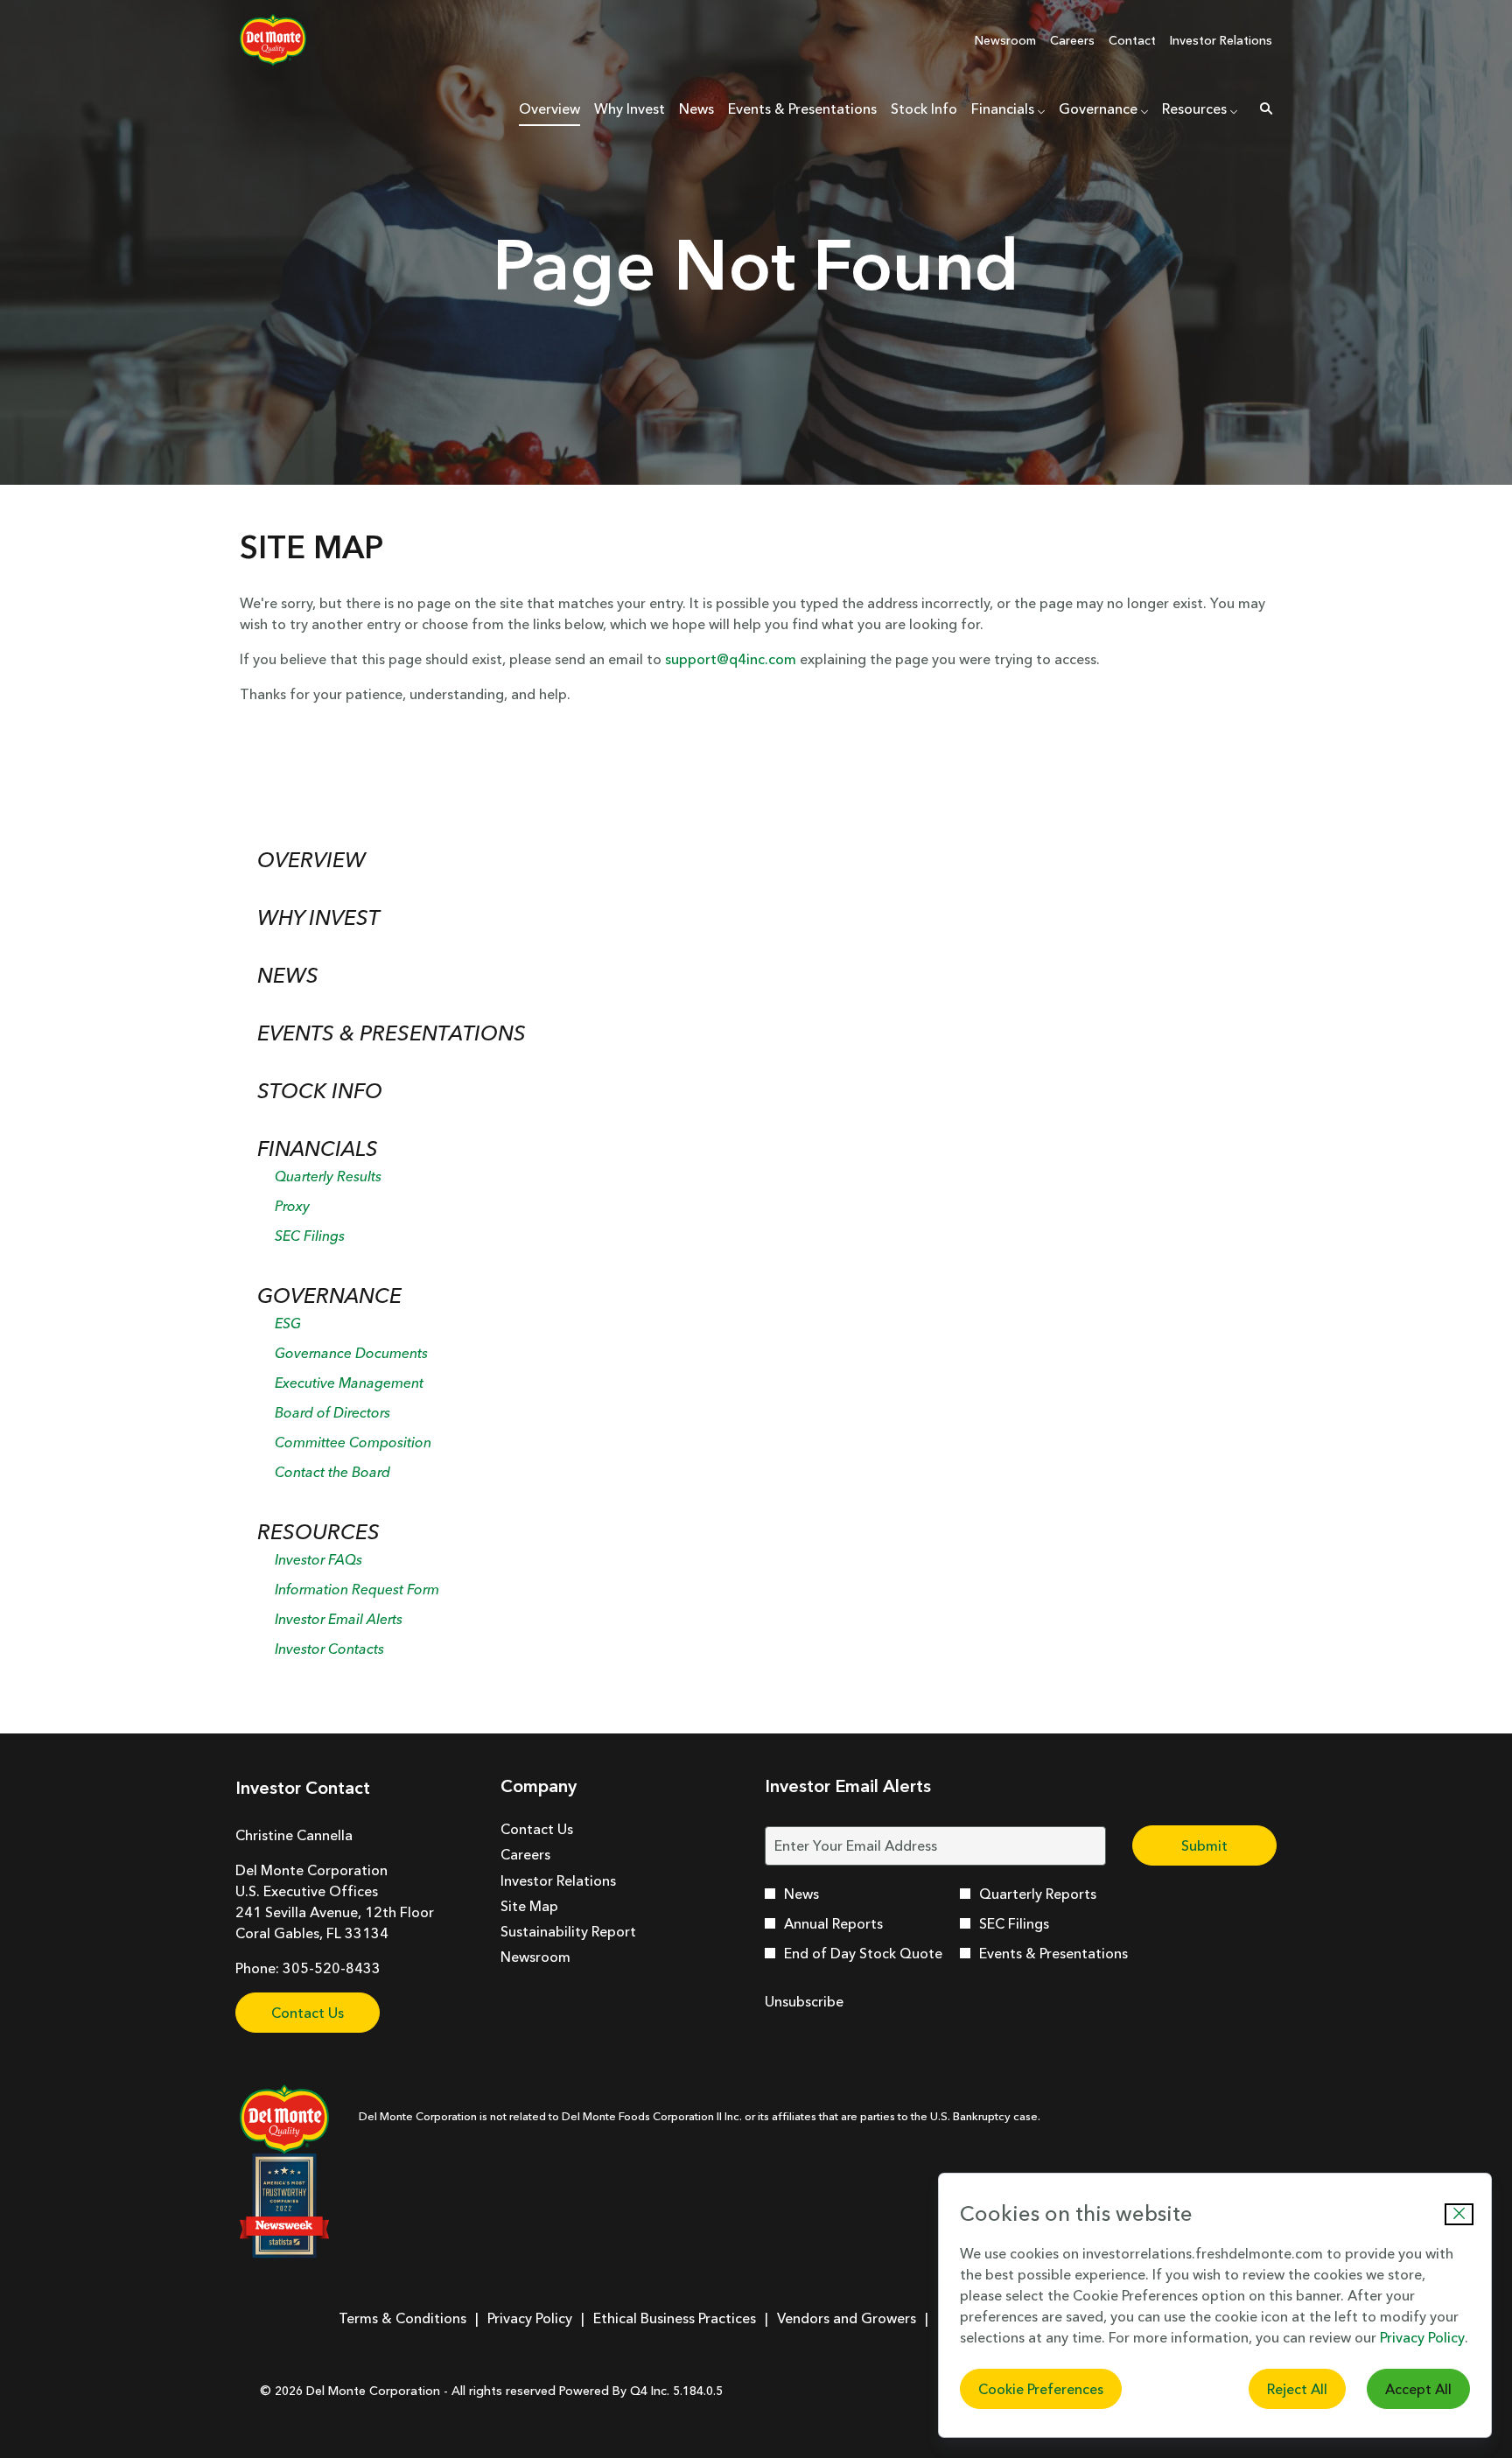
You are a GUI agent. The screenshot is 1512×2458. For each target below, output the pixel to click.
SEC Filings (310, 1236)
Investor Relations (1221, 40)
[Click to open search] (1262, 109)
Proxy (292, 1206)
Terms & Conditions (402, 2318)
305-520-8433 (332, 1968)
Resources (318, 1532)
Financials (318, 1148)
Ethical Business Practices (675, 2318)
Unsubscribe (804, 2001)
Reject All (1297, 2389)
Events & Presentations (392, 1033)
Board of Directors (332, 1412)
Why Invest (318, 917)
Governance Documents (351, 1353)
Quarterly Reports (1038, 1894)
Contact (1132, 40)
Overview (311, 860)
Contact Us (308, 2013)
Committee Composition (353, 1442)
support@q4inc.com (731, 659)
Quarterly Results (328, 1176)
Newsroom (1005, 40)
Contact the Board (332, 1472)
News (288, 975)
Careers (1072, 40)
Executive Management (349, 1383)
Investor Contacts (329, 1649)
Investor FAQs (318, 1559)
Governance (329, 1296)
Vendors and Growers (847, 2318)
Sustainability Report (593, 1932)
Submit (1204, 1845)
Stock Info (320, 1091)
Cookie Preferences (1041, 2389)
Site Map (554, 1906)
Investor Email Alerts (339, 1619)
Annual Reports (833, 1923)
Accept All (1418, 2389)
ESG (288, 1323)
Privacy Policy (1422, 2337)
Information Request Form (357, 1589)
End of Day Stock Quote (863, 1953)
